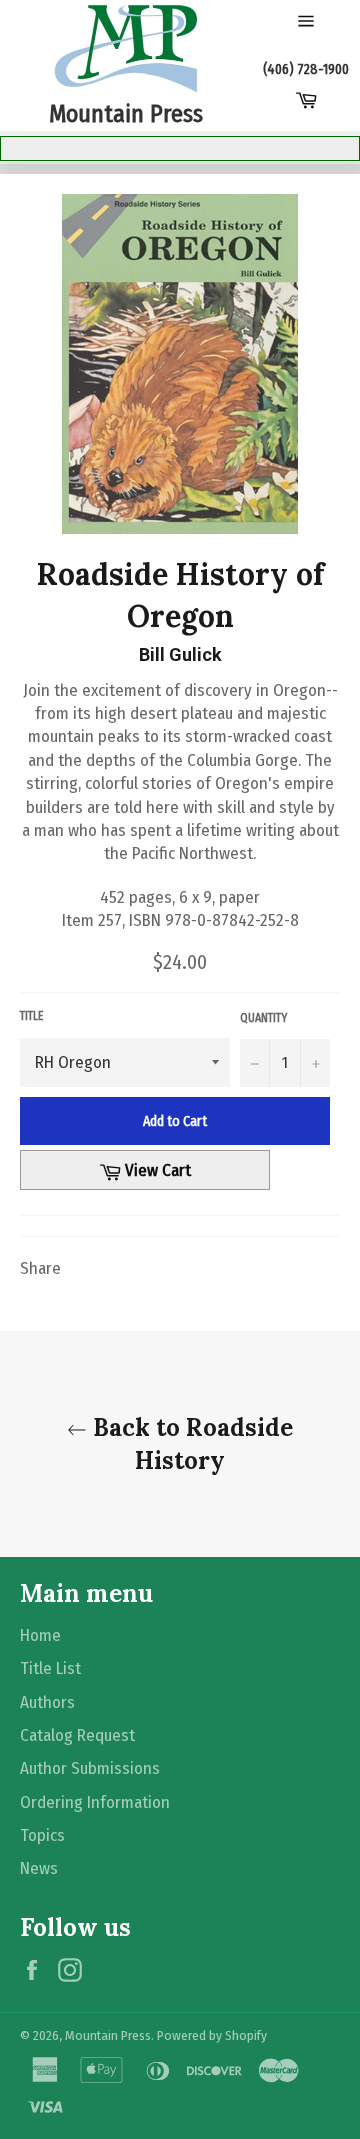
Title (31, 1016)
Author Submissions (90, 1768)
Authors (47, 1702)
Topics (42, 1835)
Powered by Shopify (212, 2035)
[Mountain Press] (126, 49)
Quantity (263, 1018)
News (39, 1868)
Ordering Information (95, 1802)
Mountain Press (108, 2035)
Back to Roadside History (190, 1444)
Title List (50, 1668)
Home (40, 1635)
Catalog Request (77, 1735)
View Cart (170, 1169)
